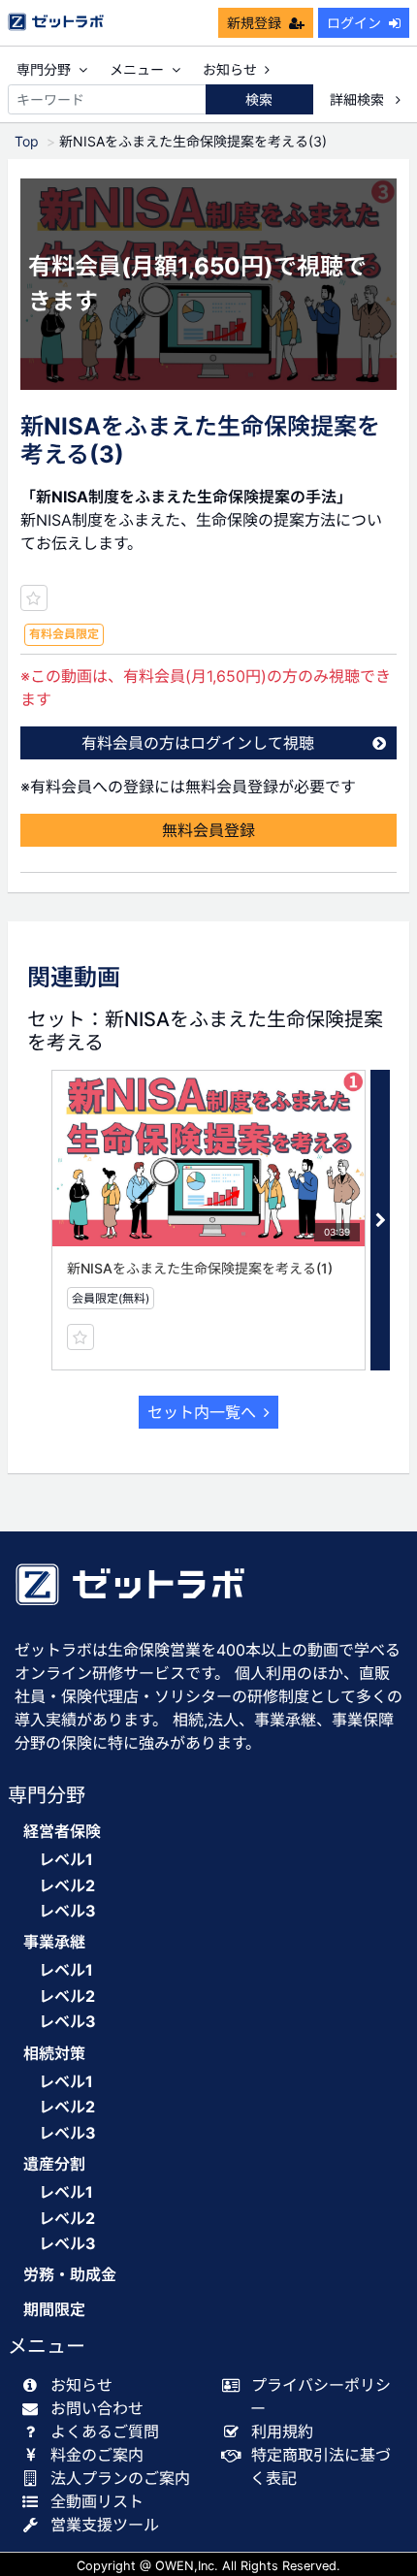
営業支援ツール (105, 2525)
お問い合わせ (97, 2408)
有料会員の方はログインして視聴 (198, 743)
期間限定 (54, 2310)
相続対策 (54, 2054)
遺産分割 (54, 2164)
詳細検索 (359, 99)
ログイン (354, 23)
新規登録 (254, 23)
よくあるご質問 (105, 2431)
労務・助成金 (70, 2275)
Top (27, 141)
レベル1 (66, 1859)
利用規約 (282, 2431)
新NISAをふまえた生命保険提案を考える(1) (200, 1268)
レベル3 (67, 1911)
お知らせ (230, 69)
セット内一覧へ (202, 1412)
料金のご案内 (97, 2455)
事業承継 (54, 1942)
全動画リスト (97, 2501)
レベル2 (67, 1885)
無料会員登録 (208, 830)
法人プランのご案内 (120, 2478)
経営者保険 (62, 1832)
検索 (259, 99)
